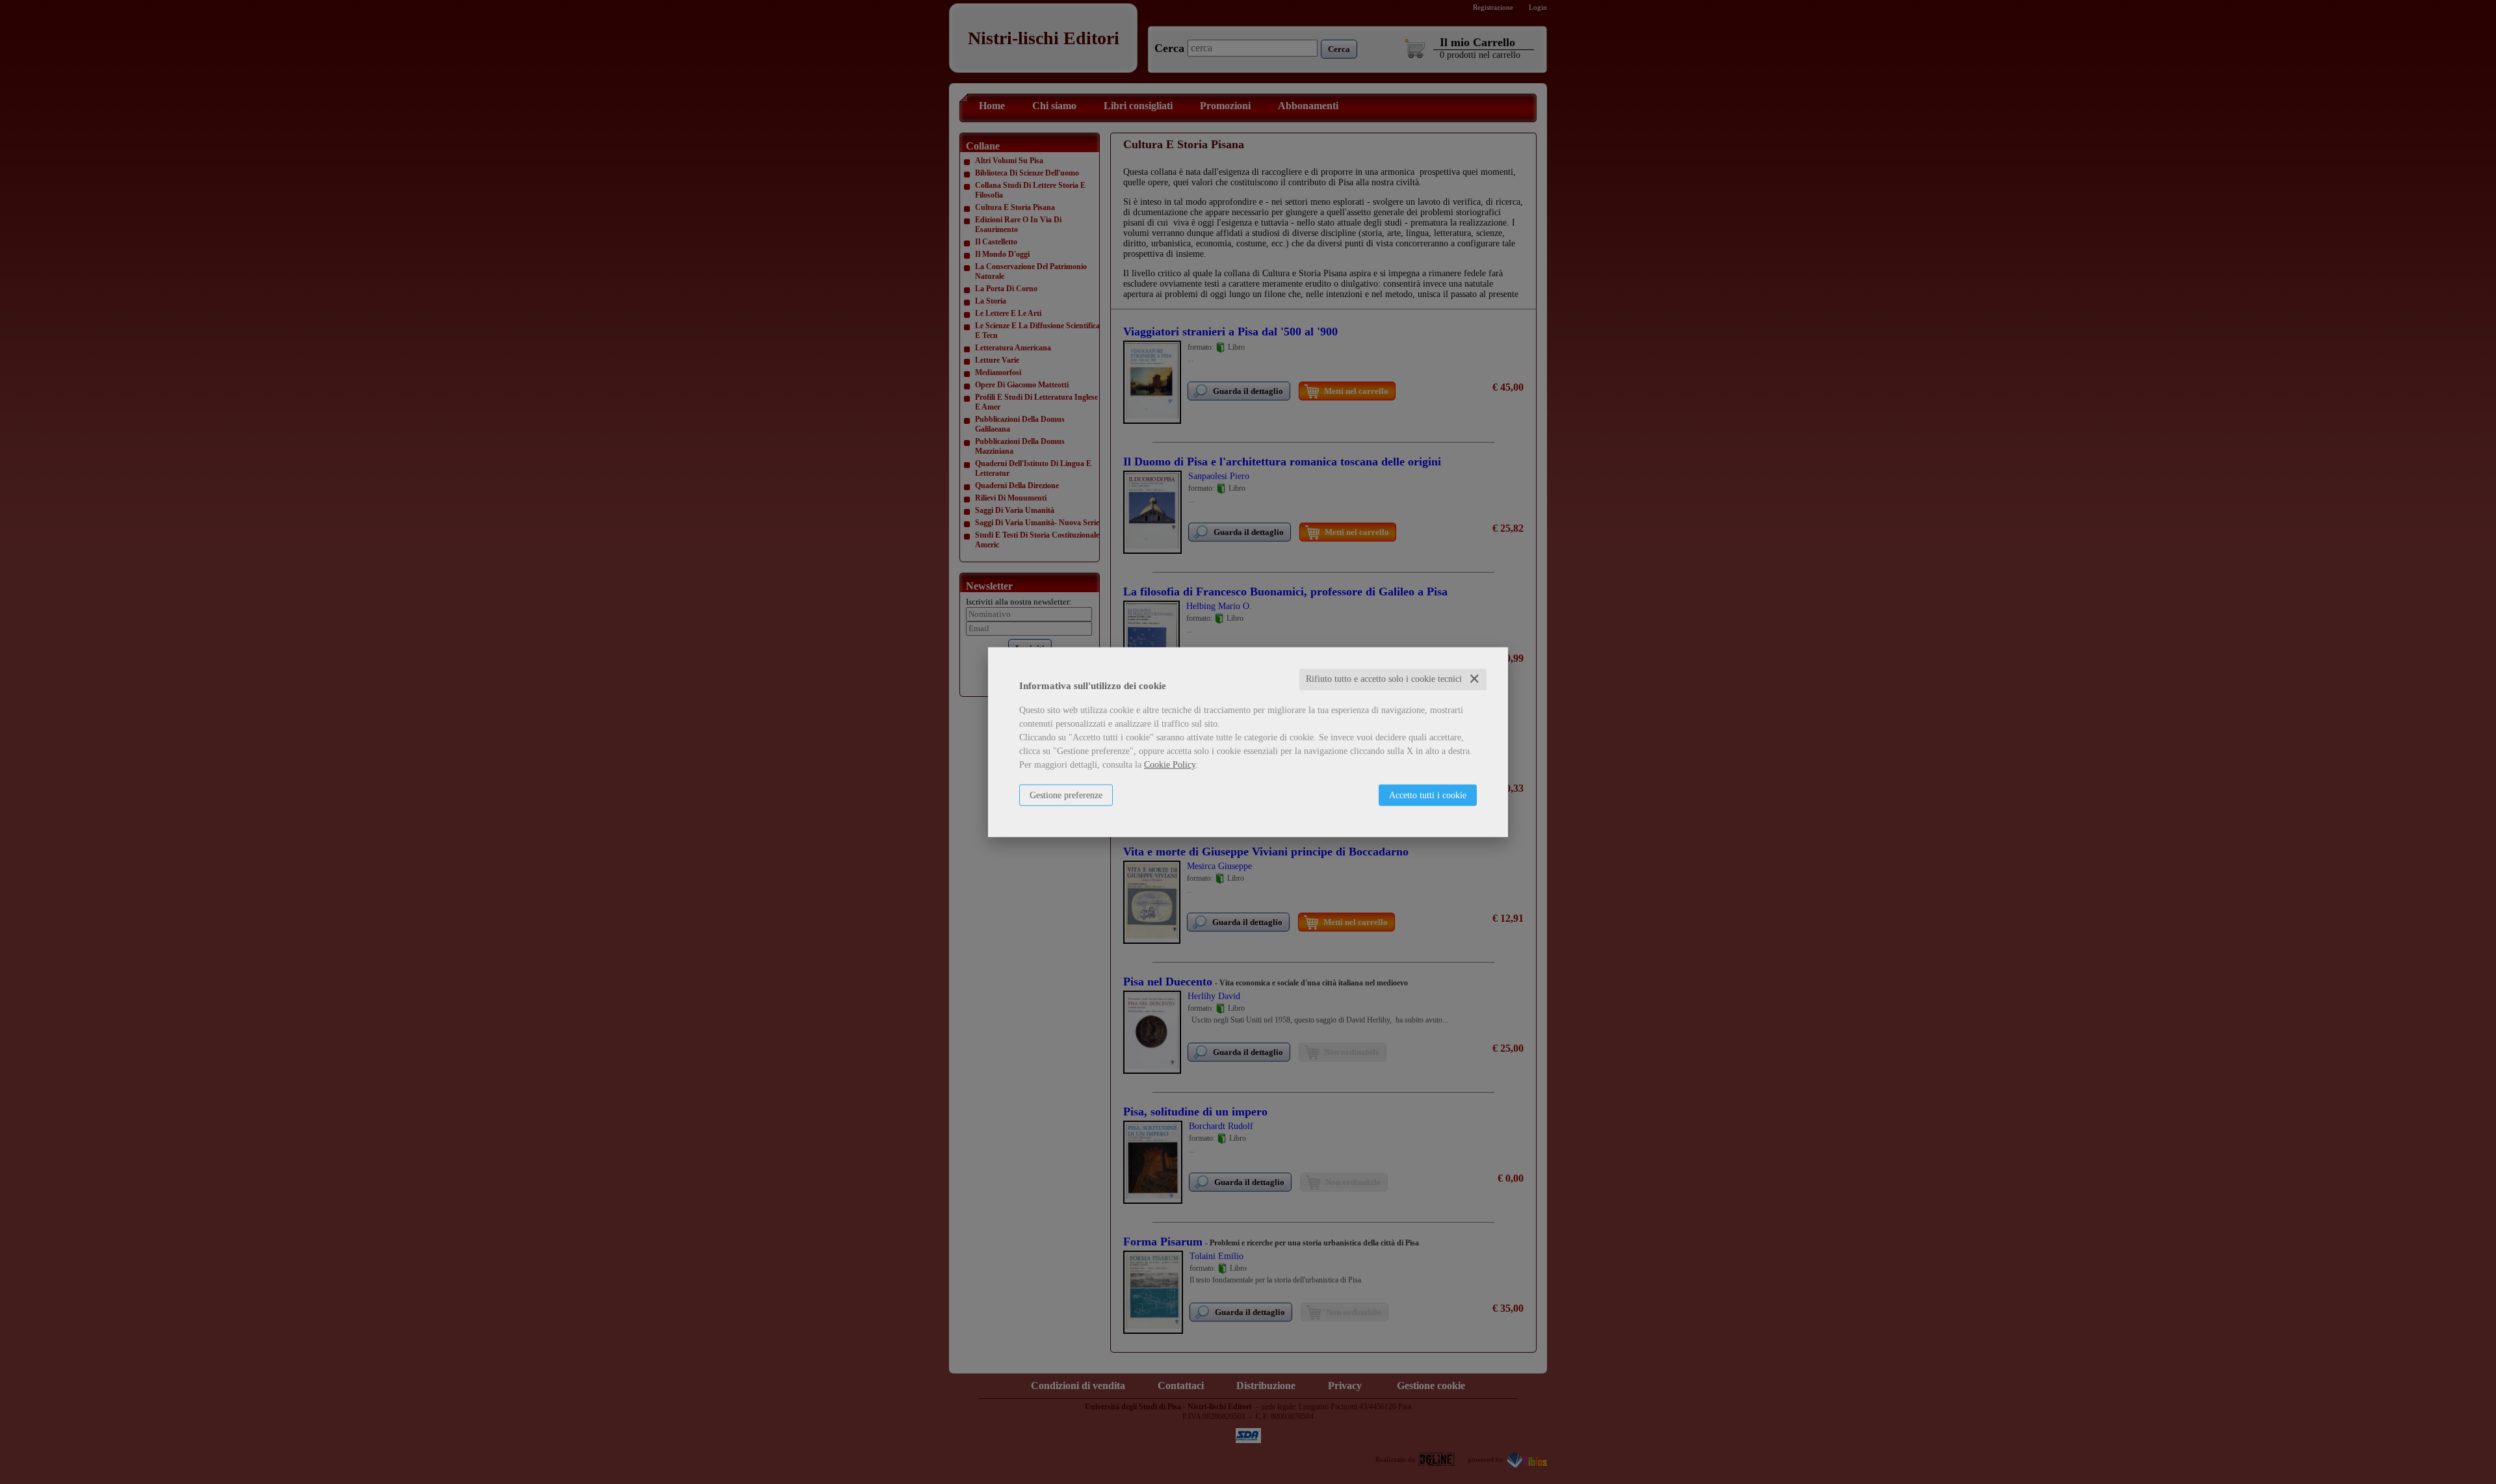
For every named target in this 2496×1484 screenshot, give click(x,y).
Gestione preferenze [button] (1066, 795)
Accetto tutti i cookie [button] (1428, 795)
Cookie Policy (1170, 765)
